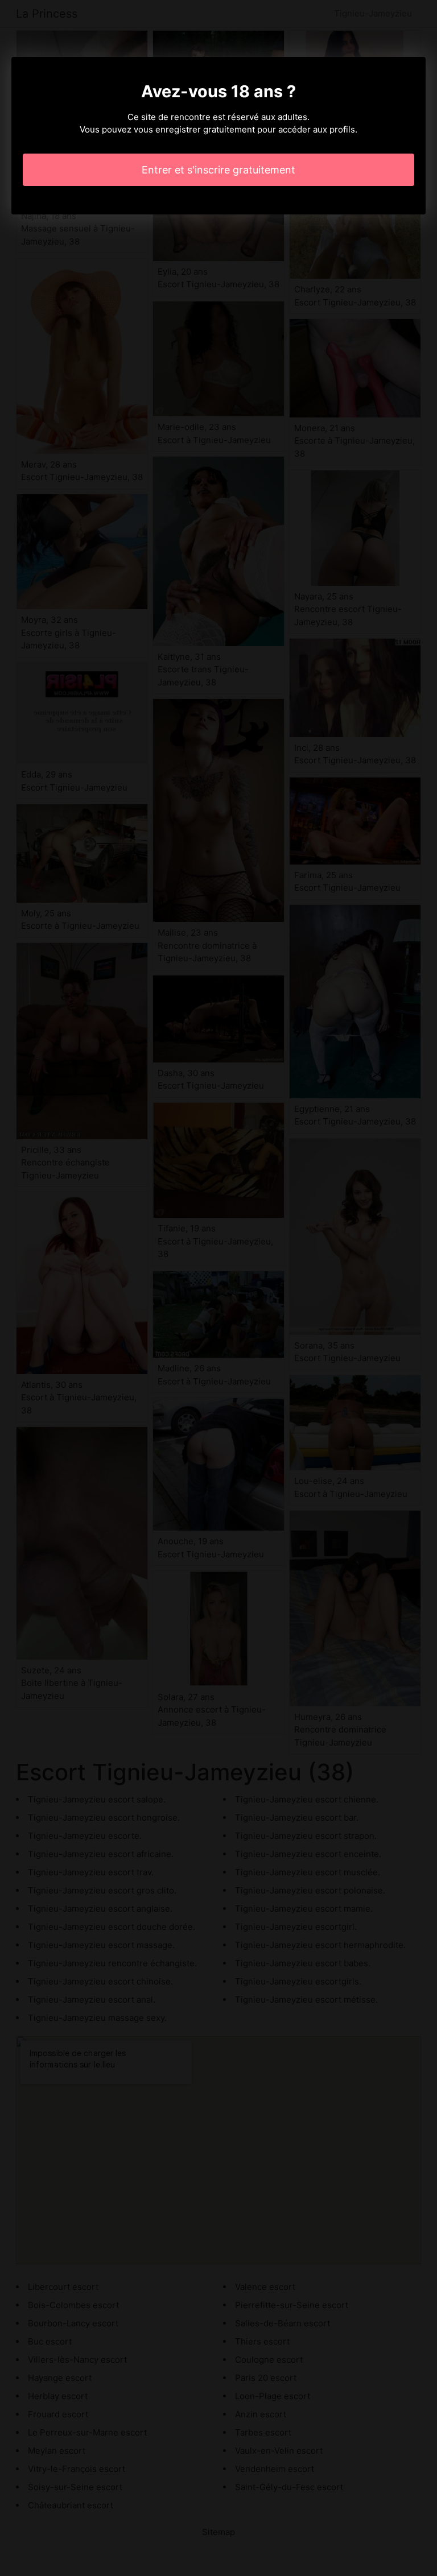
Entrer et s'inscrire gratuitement (218, 170)
